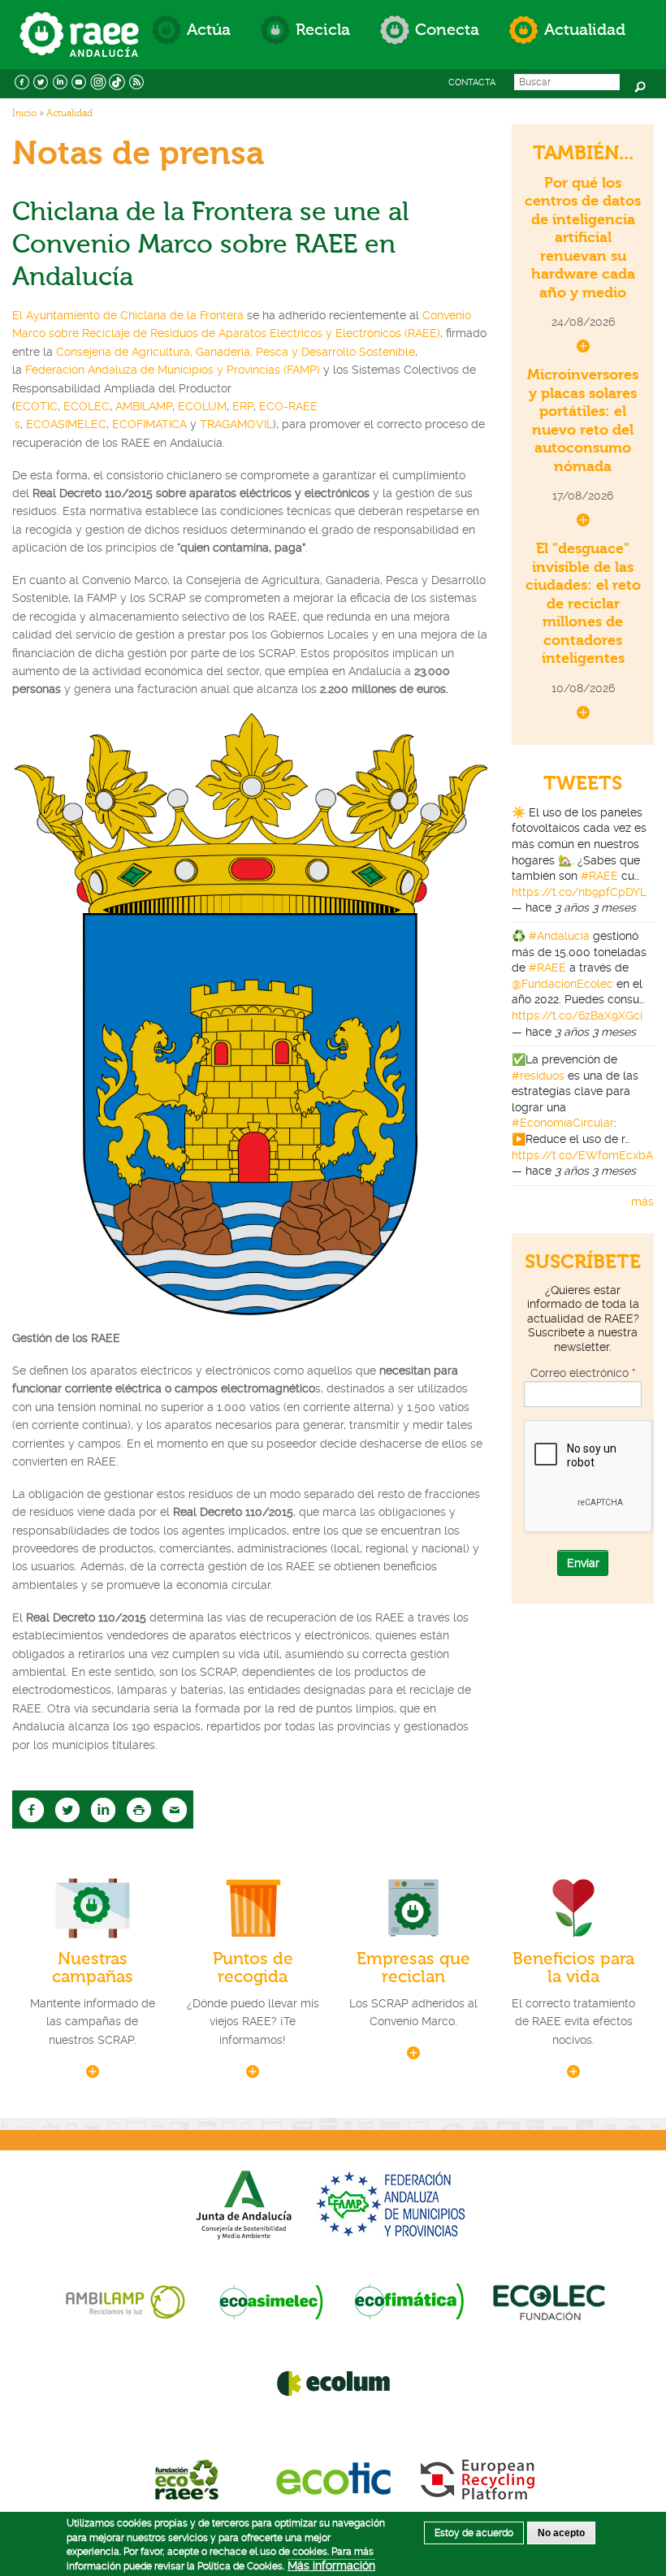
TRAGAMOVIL (236, 424)
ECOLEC (86, 406)
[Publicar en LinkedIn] (103, 1809)
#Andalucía (559, 936)
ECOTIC (37, 406)
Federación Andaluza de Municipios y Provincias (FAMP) (173, 370)
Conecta (447, 30)
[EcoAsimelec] (271, 2301)
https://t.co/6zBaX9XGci (577, 1015)
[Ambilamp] (125, 2301)
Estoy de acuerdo (474, 2533)
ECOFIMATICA (151, 424)
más (642, 1201)
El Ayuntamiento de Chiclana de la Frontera (130, 315)
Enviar (583, 1563)
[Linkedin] (60, 80)
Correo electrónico (583, 1373)
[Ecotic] (333, 2478)
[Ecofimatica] (410, 2301)
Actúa (209, 30)
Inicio (24, 113)
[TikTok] (118, 80)
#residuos (538, 1076)
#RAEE (599, 876)
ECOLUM (202, 406)
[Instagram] (98, 80)
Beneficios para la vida (573, 1967)
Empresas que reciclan (413, 1967)
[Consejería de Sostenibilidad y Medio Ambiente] (244, 2204)
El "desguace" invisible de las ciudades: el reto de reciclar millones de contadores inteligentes (583, 604)
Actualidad (585, 30)
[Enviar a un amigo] (175, 1809)
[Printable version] (139, 1809)
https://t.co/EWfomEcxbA (582, 1155)
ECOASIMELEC (66, 424)
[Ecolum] (333, 2383)
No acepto (561, 2533)
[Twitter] (41, 80)
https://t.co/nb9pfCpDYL (579, 892)
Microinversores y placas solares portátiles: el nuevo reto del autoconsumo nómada (583, 421)
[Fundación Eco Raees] (190, 2478)
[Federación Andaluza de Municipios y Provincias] (394, 2204)
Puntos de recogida (253, 1967)
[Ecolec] (549, 2301)
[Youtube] (80, 80)
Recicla (323, 30)
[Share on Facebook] (32, 1809)
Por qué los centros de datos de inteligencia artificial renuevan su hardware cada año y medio (583, 238)
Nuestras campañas (93, 1967)
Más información (331, 2565)
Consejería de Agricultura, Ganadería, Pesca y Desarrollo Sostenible (236, 352)
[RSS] (136, 80)
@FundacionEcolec (562, 984)
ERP (243, 406)
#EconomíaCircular (563, 1123)
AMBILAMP (144, 406)
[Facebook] (22, 80)
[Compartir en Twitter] (67, 1809)
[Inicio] (79, 18)
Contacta (472, 82)
